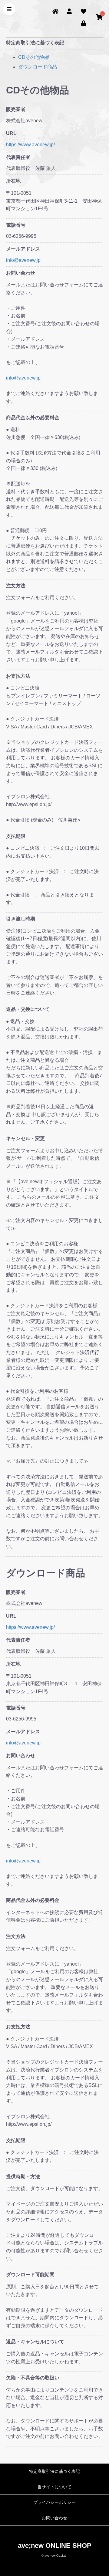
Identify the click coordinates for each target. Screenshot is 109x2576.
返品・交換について (28, 1009)
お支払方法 (18, 676)
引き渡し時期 (21, 919)
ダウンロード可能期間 (30, 2275)
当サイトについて (54, 2487)
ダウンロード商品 (38, 67)
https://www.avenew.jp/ (30, 145)
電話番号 (16, 225)
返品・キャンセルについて (35, 2342)
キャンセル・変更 (25, 1138)
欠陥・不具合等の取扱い (33, 2378)
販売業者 (16, 109)
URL (11, 133)
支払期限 (16, 836)
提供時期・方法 (23, 2177)
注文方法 (16, 586)
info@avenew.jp (23, 260)
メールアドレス (23, 249)
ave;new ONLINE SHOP (55, 2546)
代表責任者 (18, 157)
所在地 (13, 181)
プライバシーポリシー (54, 2502)
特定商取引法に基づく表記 (54, 2471)
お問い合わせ (21, 273)
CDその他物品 (34, 57)
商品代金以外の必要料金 (33, 418)
